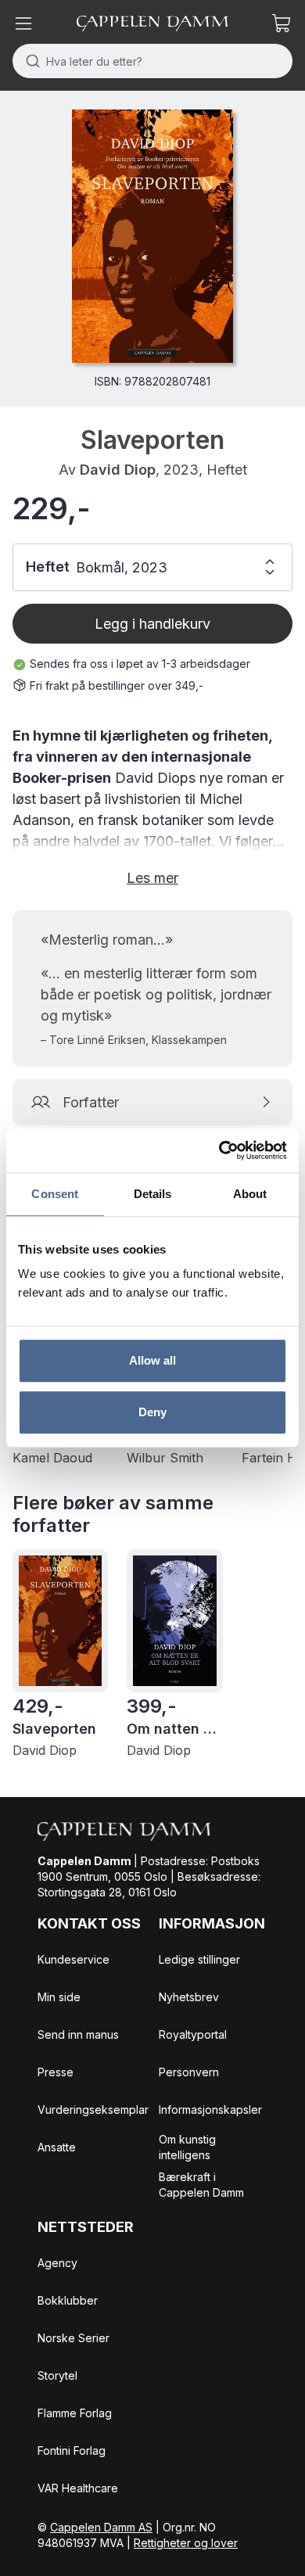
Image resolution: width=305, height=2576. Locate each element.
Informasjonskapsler (210, 2110)
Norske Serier (74, 2338)
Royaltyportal (193, 2034)
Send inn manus (78, 2034)
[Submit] (29, 61)
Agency (57, 2263)
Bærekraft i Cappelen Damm (201, 2185)
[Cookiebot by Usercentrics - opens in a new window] (219, 1150)
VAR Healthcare (78, 2488)
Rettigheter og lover (186, 2543)
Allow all (153, 1360)
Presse (56, 2072)
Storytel (57, 2375)
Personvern (189, 2072)
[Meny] (23, 23)
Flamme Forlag (75, 2413)
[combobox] (152, 61)
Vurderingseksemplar (93, 2110)
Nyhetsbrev (189, 1997)
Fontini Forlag (72, 2450)
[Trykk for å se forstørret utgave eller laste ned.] (152, 236)
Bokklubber (68, 2300)
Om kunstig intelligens (187, 2147)
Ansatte (57, 2147)
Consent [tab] (55, 1194)
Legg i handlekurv (152, 624)
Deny (152, 1412)
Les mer (152, 878)
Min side (59, 1997)
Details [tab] (153, 1194)
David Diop (118, 470)
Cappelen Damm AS (101, 2527)
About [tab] (250, 1194)
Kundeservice (74, 1959)
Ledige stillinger (199, 1959)
